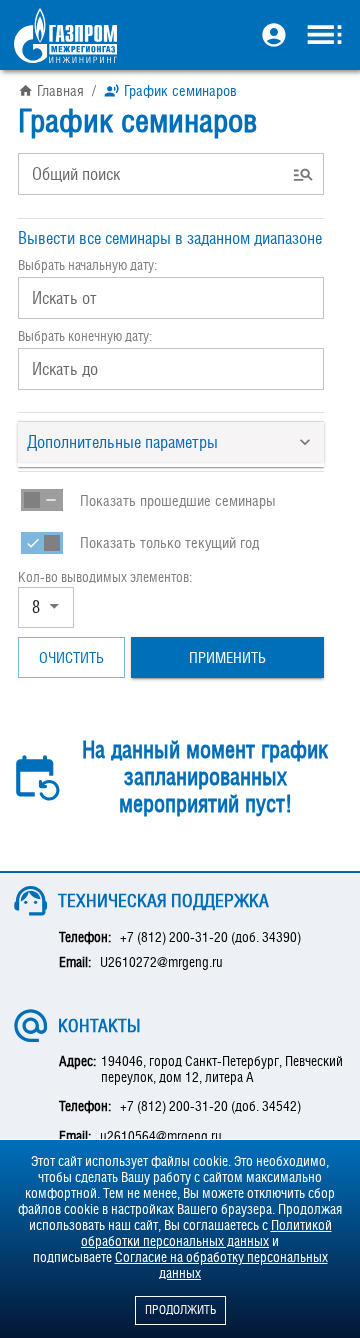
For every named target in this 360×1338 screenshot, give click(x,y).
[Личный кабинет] (274, 37)
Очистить (71, 657)
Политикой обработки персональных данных (206, 1233)
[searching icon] (303, 174)
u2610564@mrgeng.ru (161, 1136)
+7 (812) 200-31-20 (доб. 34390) (210, 937)
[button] (171, 442)
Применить (227, 657)
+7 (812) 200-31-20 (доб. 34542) (210, 1106)
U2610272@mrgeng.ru (161, 962)
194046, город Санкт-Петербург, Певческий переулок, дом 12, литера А (222, 1069)
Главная (60, 90)
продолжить (180, 1310)
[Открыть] (54, 608)
